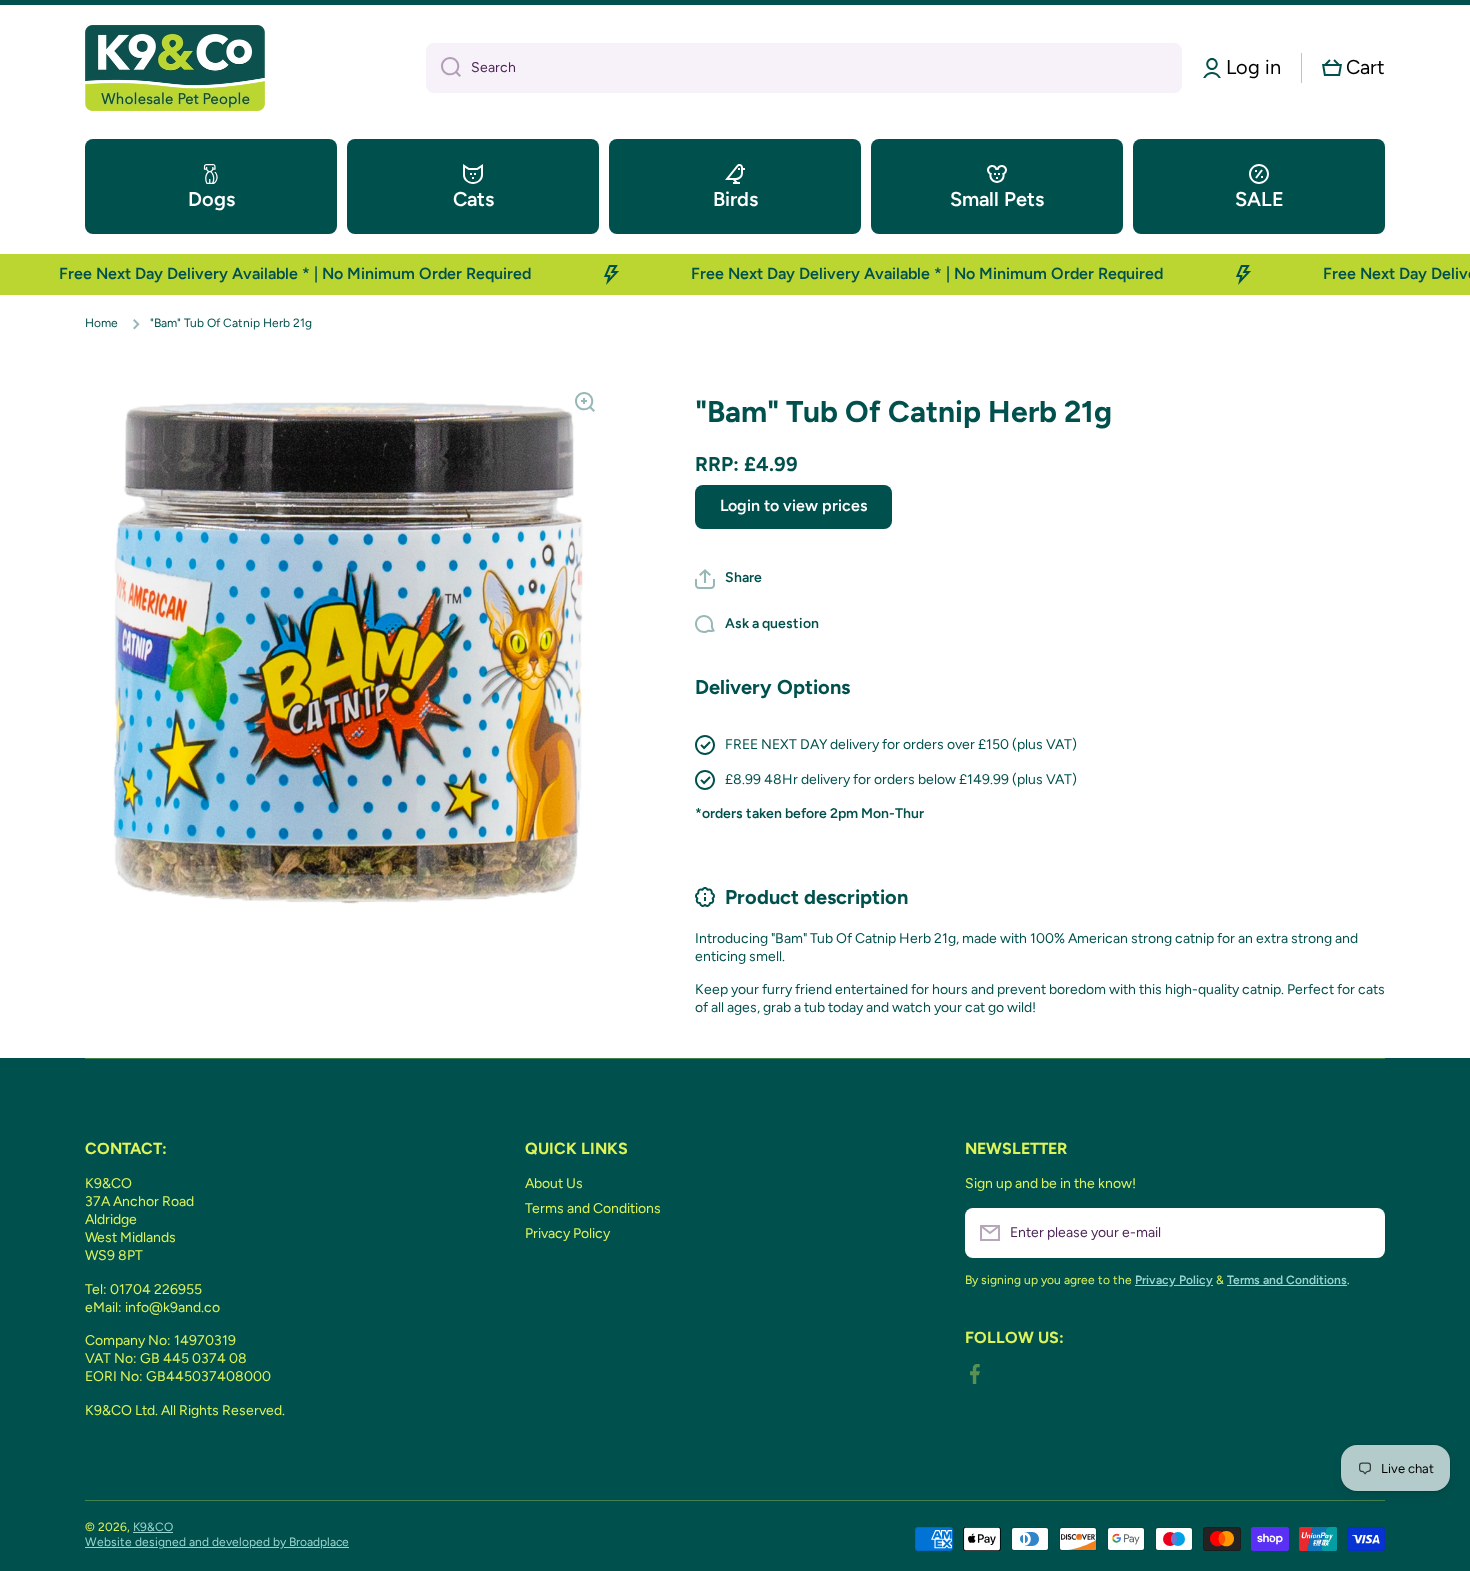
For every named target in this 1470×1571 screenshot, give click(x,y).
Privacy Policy (567, 1233)
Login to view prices (793, 505)
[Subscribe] (1360, 1233)
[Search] (443, 68)
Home (101, 323)
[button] (1353, 67)
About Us (554, 1183)
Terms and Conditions (593, 1208)
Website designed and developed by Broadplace (217, 1542)
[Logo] (175, 68)
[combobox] (804, 68)
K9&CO (153, 1527)
